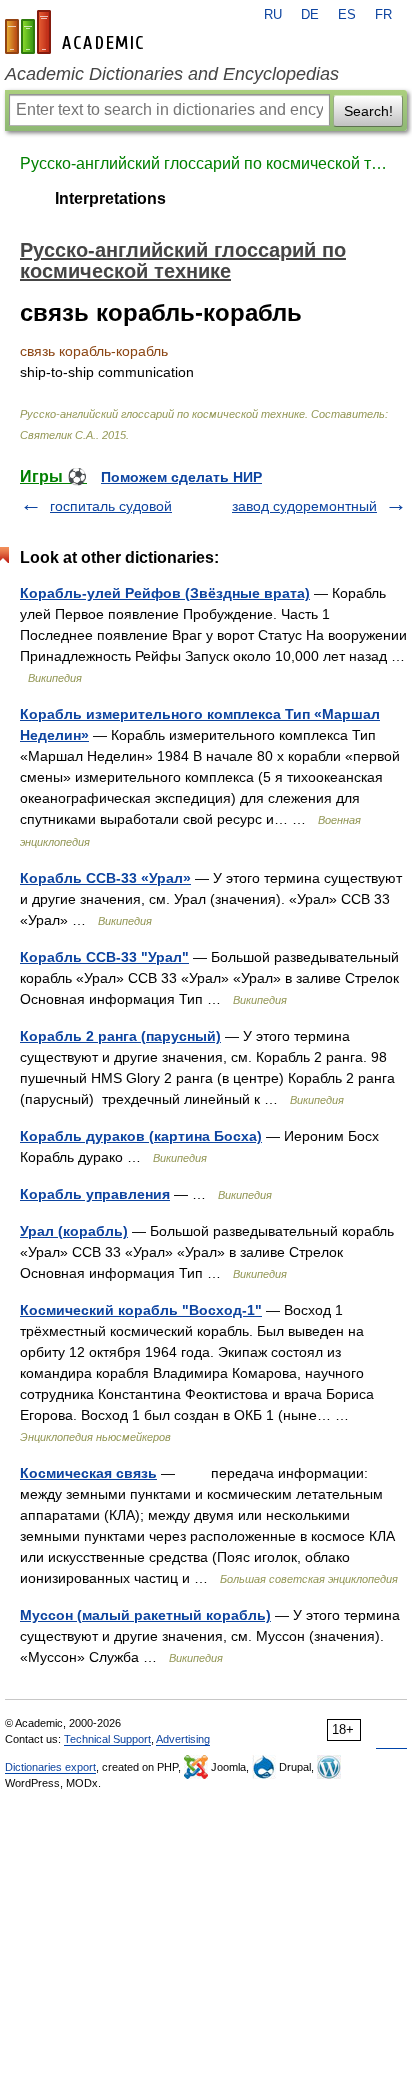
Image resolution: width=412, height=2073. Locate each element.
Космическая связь (88, 1473)
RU (273, 15)
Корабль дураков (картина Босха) (141, 1136)
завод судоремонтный (304, 506)
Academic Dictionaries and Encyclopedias (172, 74)
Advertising (183, 1739)
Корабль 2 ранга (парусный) (120, 1036)
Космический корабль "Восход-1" (141, 1310)
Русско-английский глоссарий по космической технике (206, 163)
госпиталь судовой (111, 506)
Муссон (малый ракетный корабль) (145, 1615)
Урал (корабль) (74, 1231)
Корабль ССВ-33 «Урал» (105, 878)
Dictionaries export (50, 1767)
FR (383, 15)
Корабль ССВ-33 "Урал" (104, 957)
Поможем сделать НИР (181, 477)
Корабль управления (95, 1194)
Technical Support (107, 1739)
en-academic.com (77, 32)
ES (347, 15)
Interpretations (110, 198)
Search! (368, 111)
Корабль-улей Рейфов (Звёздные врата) (165, 593)
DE (310, 15)
